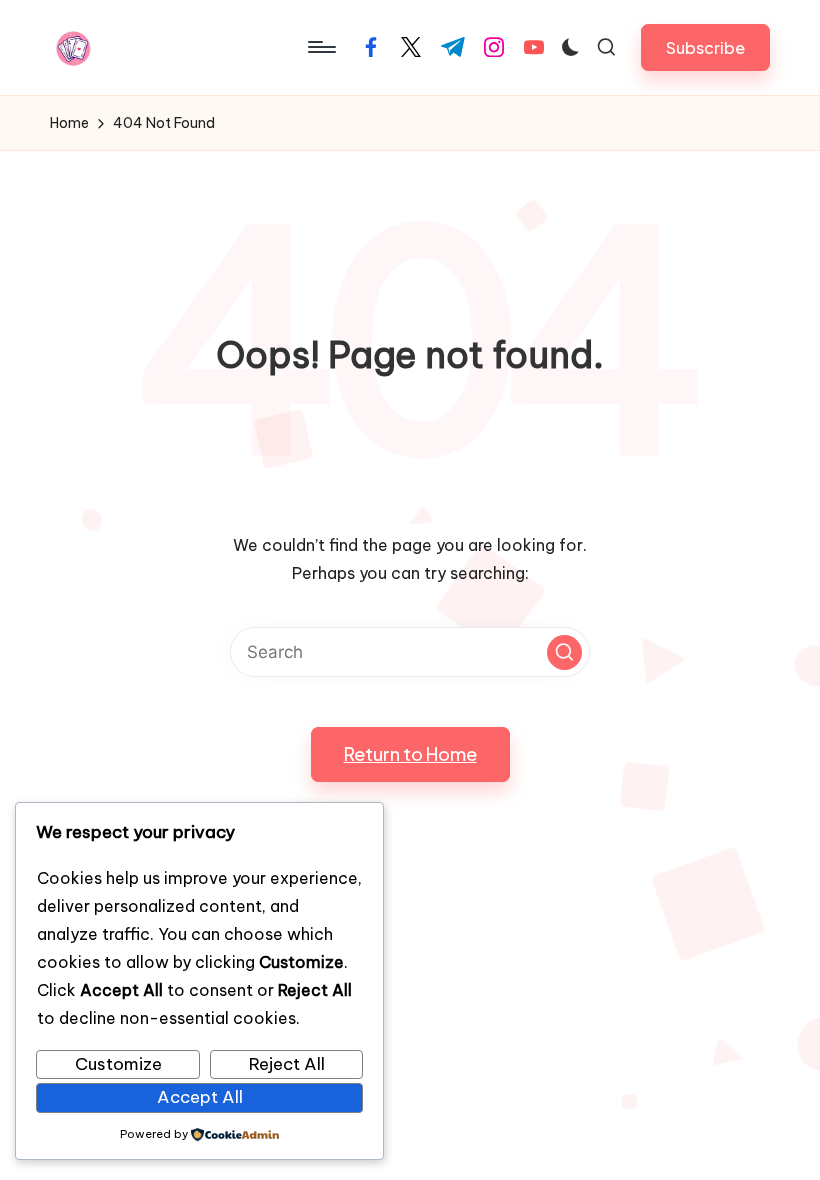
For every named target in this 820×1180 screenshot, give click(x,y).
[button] (705, 47)
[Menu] (320, 47)
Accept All (200, 1097)
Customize (118, 1064)
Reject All (287, 1064)
